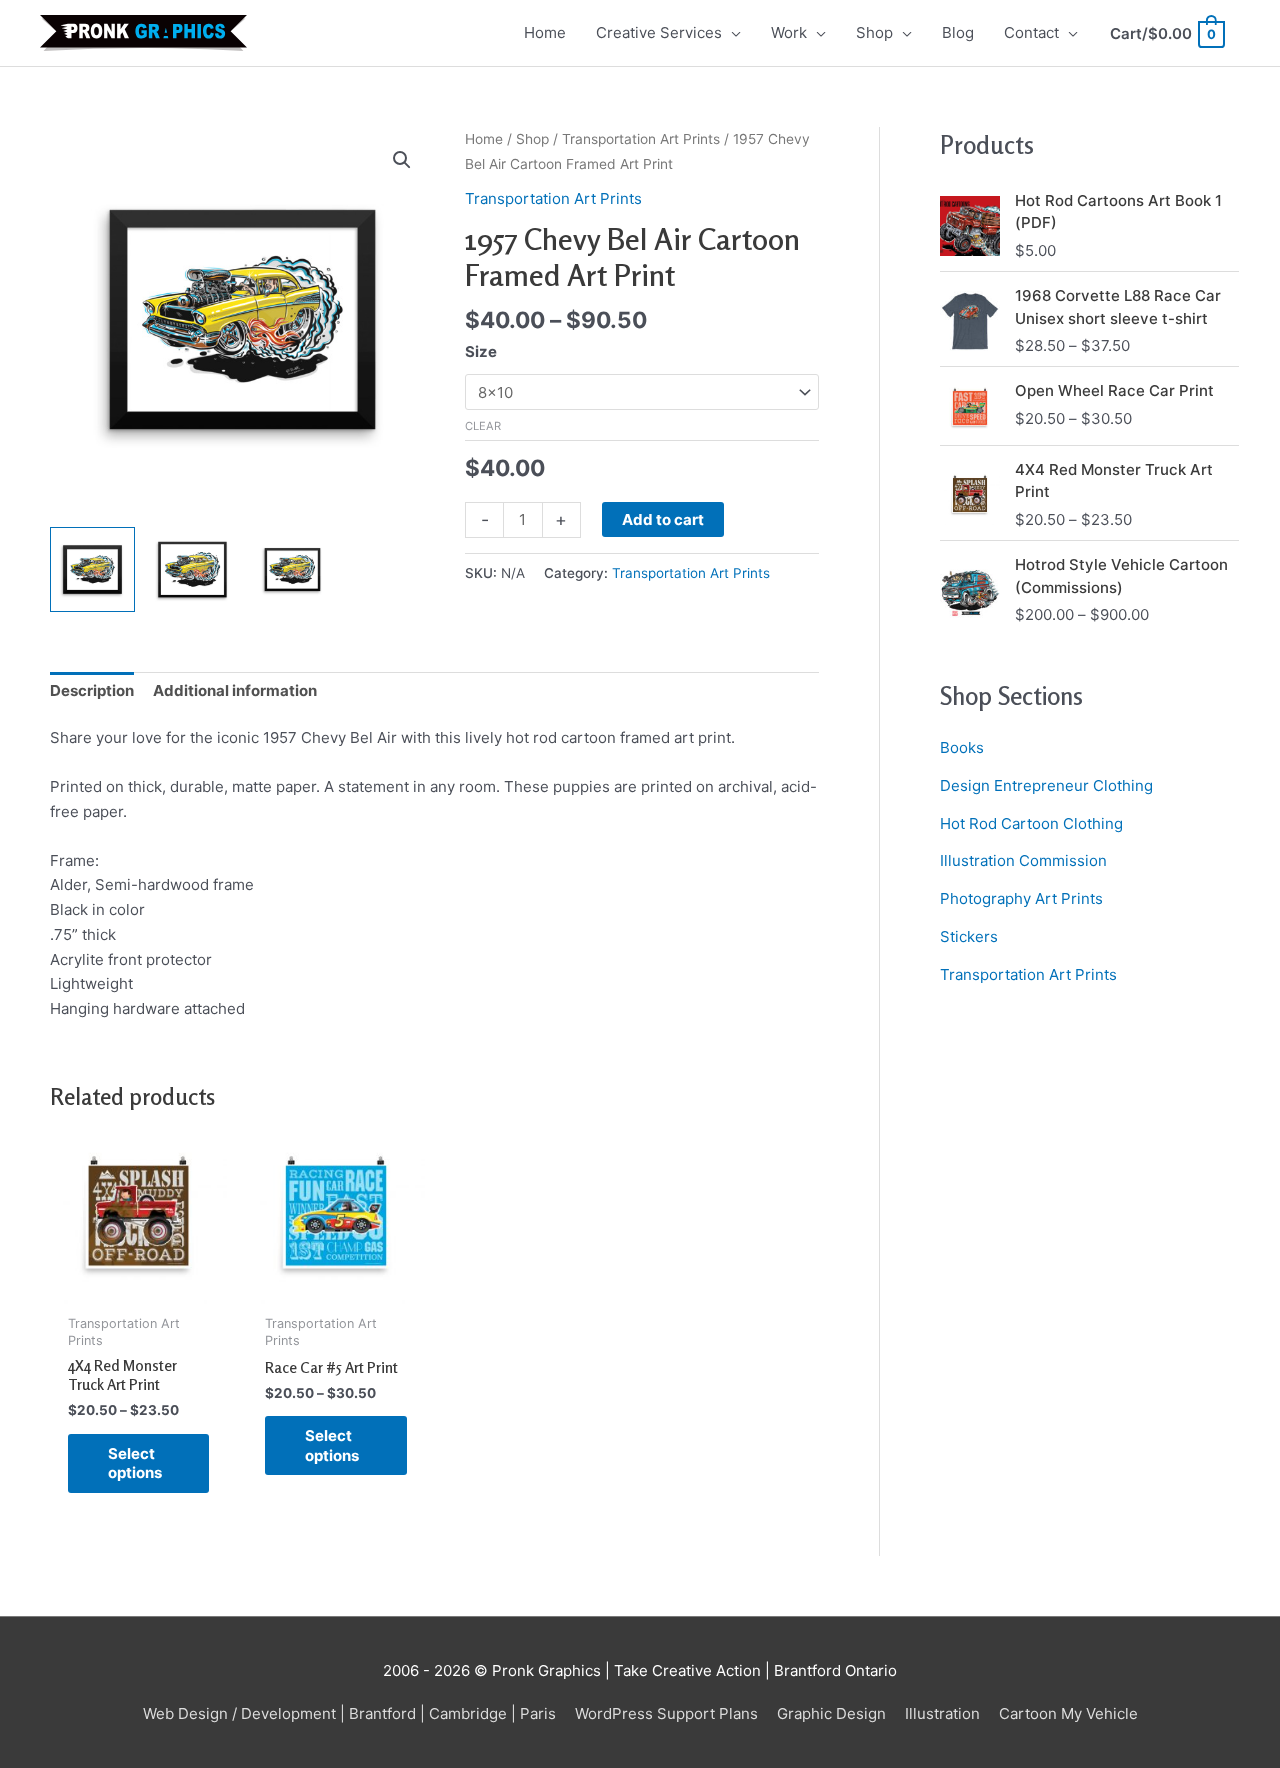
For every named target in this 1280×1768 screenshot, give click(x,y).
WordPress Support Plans (666, 1713)
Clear (483, 426)
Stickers (969, 936)
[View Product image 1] (92, 569)
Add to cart (663, 519)
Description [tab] (92, 690)
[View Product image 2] (192, 569)
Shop (532, 139)
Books (962, 747)
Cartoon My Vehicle (1068, 1713)
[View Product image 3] (292, 569)
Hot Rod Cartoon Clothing (1031, 823)
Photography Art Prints (1021, 898)
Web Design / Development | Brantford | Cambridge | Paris (349, 1713)
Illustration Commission (1023, 860)
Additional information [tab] (235, 690)
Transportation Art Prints (641, 139)
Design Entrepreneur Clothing (1046, 785)
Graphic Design (831, 1713)
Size (481, 351)
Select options (135, 1463)
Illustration (942, 1713)
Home (484, 139)
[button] (402, 160)
